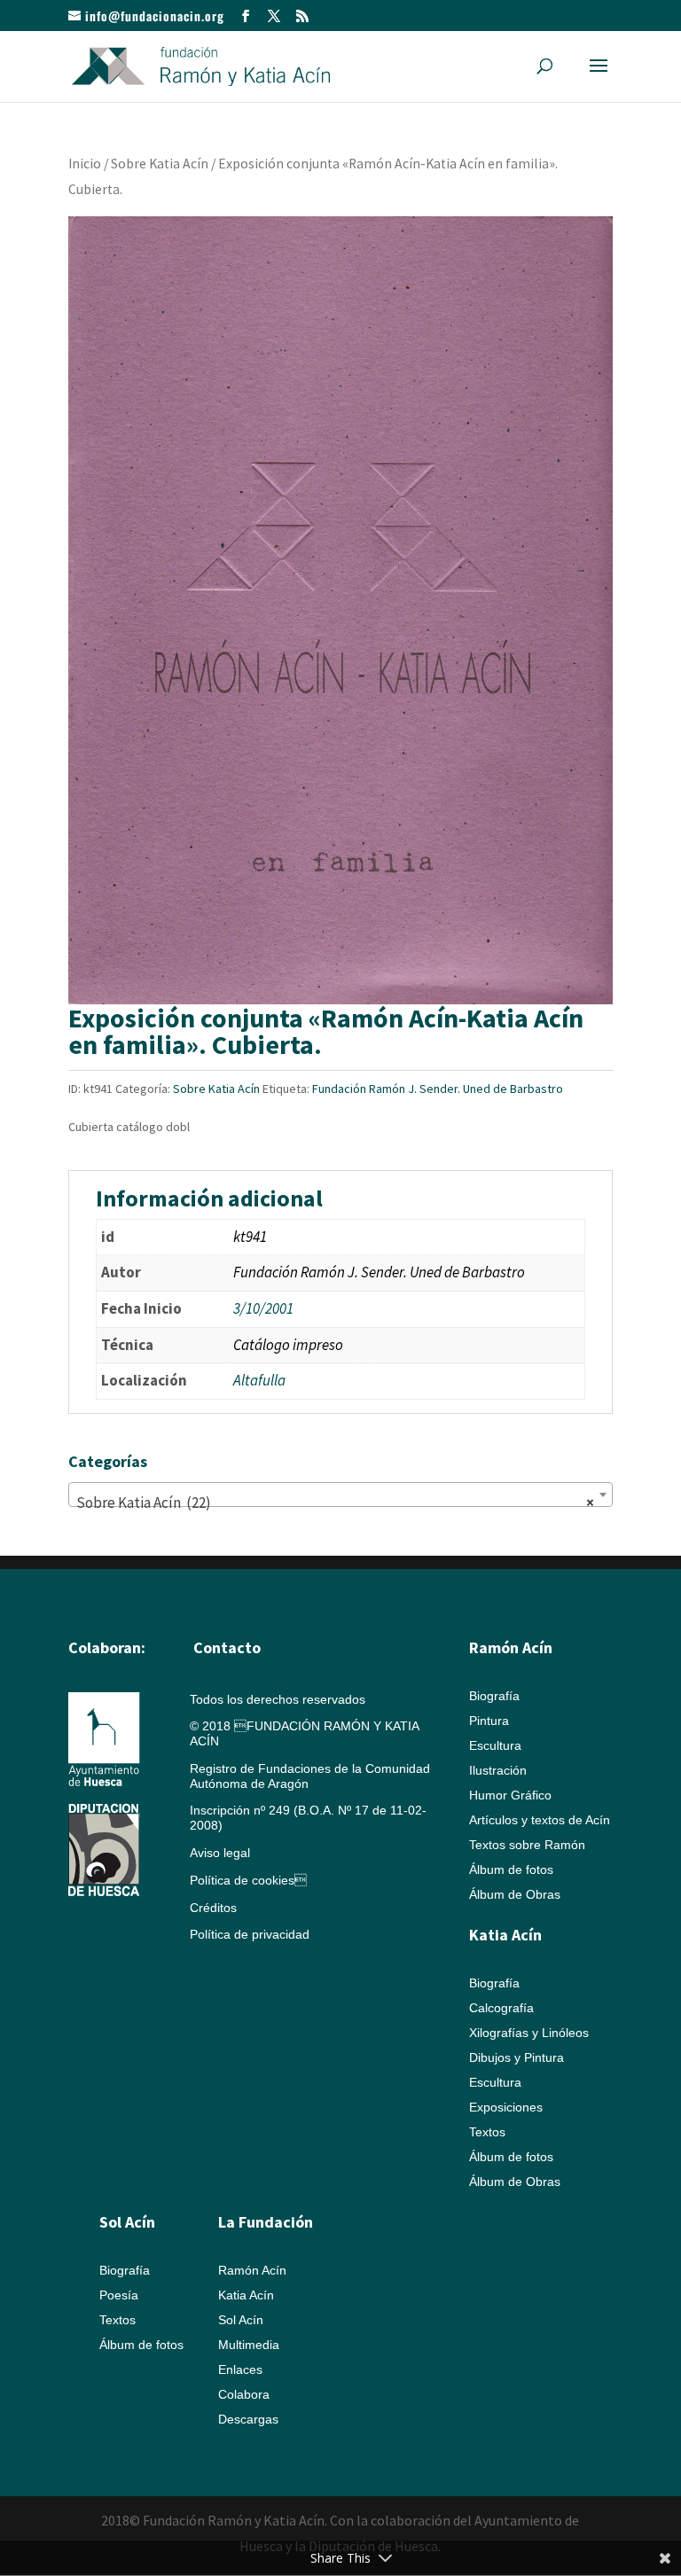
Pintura (489, 1721)
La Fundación (266, 2222)
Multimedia (249, 2345)
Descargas (248, 2419)
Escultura (495, 1745)
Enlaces (240, 2369)
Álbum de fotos (511, 1870)
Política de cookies (248, 1880)
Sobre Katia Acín (160, 164)
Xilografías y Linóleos (529, 2033)
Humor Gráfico (510, 1795)
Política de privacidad (250, 1934)
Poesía (119, 2295)
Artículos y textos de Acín (540, 1820)
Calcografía (501, 2008)
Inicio (85, 164)
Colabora (244, 2394)
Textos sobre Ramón (527, 1845)
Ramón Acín (252, 2270)
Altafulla (259, 1380)
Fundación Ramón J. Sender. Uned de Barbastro (438, 1089)
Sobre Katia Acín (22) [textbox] (335, 1503)
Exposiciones (506, 2107)
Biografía (494, 1696)
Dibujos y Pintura (517, 2057)
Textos (487, 2132)
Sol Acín (241, 2320)
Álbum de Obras (515, 1894)
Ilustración (498, 1770)
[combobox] (340, 1495)
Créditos (213, 1908)
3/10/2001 (263, 1308)
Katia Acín (505, 1935)
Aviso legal (220, 1853)
